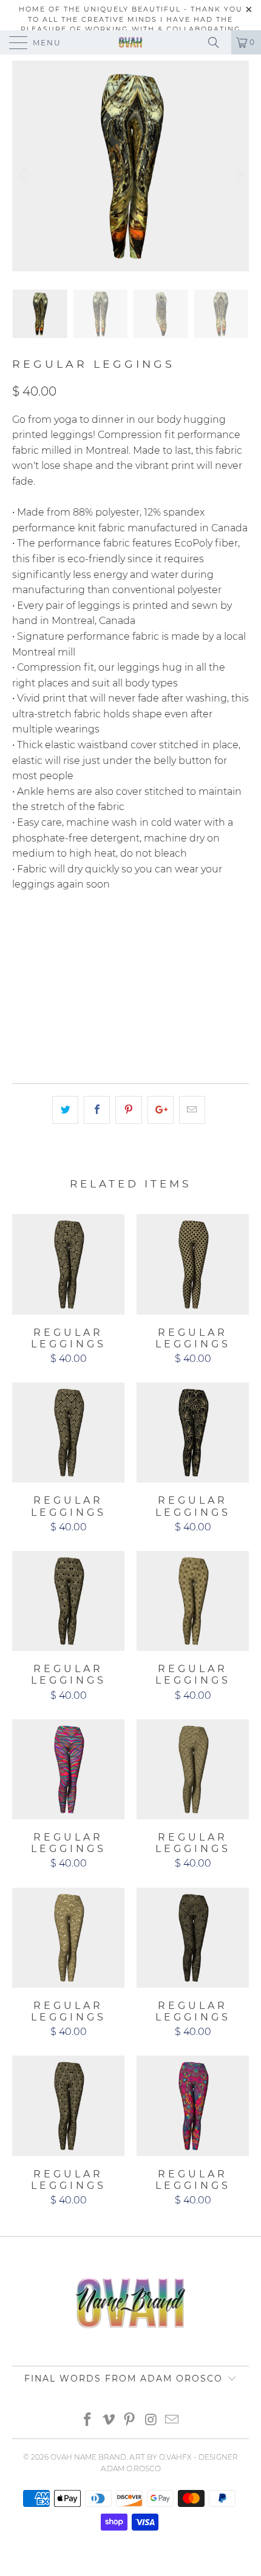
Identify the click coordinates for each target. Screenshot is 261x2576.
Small (87, 934)
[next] (236, 175)
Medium (137, 934)
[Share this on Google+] (161, 1110)
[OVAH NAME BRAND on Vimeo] (109, 2421)
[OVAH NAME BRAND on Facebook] (88, 2421)
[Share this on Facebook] (97, 1110)
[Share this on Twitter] (65, 1110)
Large (187, 934)
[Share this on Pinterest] (128, 1110)
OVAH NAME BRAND (88, 2457)
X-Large (37, 964)
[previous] (25, 175)
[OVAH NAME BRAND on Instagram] (151, 2421)
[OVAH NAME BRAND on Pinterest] (130, 2421)
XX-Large (95, 964)
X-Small (37, 934)
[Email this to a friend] (192, 1110)
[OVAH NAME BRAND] (131, 42)
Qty (21, 998)
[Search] (218, 42)
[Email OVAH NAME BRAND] (172, 2421)
